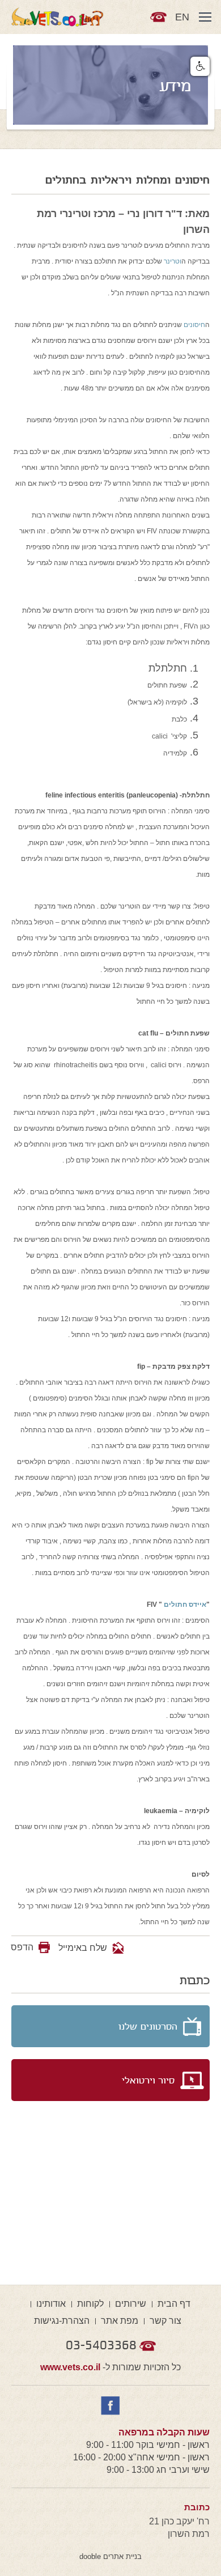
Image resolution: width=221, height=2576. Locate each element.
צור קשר (165, 2321)
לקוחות (90, 2304)
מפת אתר (120, 2321)
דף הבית (174, 2304)
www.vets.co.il (70, 2367)
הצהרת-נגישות (62, 2321)
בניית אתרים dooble (110, 2556)
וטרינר (173, 261)
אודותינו (51, 2304)
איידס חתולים (185, 1605)
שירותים (131, 2304)
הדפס (22, 1947)
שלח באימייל (84, 1948)
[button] (200, 66)
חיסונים (194, 325)
